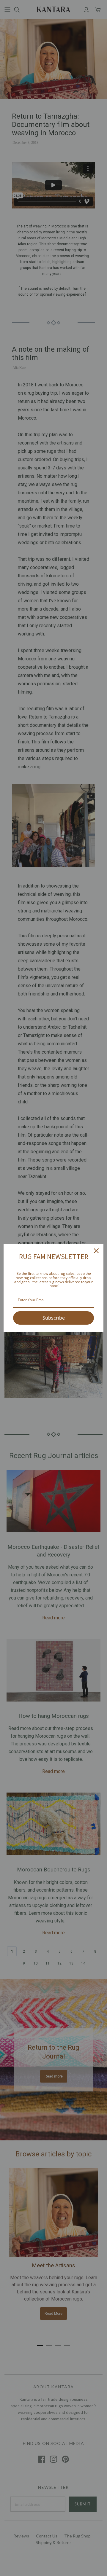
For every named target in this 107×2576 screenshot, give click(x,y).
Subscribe (54, 1318)
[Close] (96, 1251)
